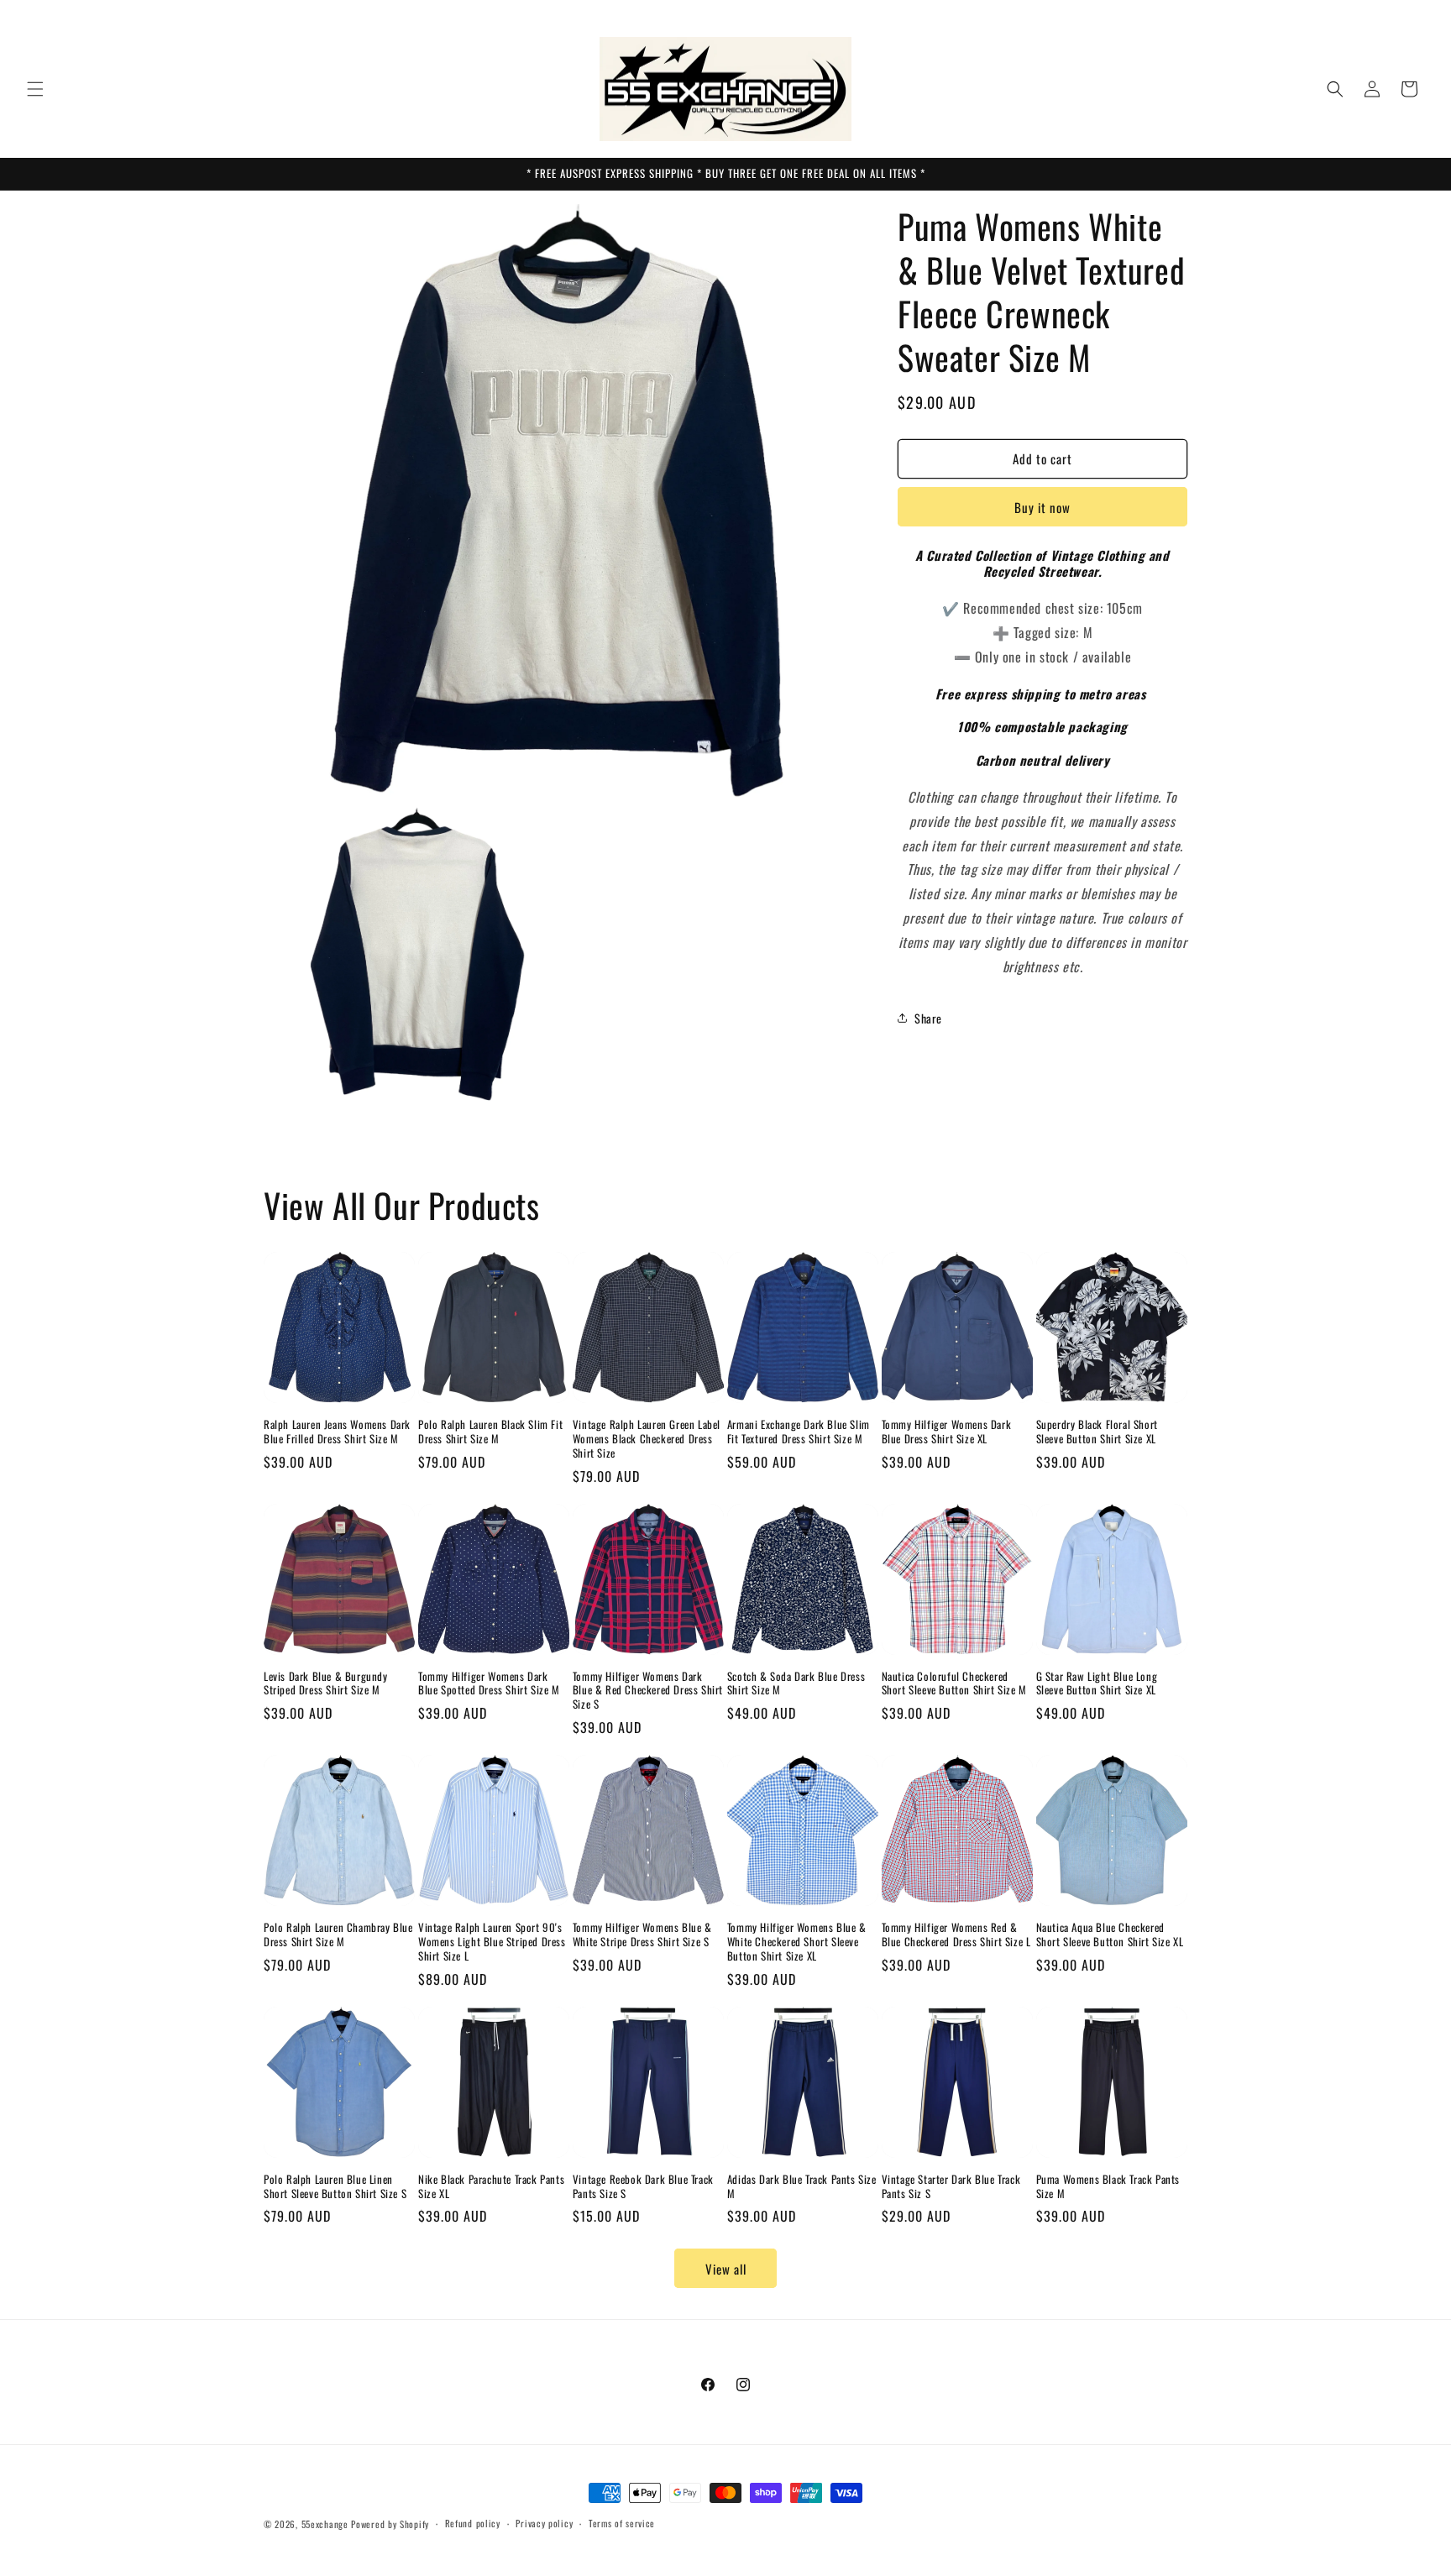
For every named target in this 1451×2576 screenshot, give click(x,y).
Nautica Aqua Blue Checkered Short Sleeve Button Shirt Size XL (1110, 1935)
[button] (35, 89)
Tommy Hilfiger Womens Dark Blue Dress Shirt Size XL (947, 1432)
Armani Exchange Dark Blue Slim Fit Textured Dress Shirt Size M (799, 1432)
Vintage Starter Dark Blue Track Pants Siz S (951, 2186)
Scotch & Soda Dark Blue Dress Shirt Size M (796, 1683)
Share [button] (928, 1018)
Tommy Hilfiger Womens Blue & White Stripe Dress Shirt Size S (642, 1935)
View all (726, 2269)
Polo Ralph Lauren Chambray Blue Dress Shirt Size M (338, 1935)
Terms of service (622, 2523)
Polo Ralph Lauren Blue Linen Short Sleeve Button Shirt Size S (335, 2186)
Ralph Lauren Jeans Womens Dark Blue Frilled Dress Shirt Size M (337, 1432)
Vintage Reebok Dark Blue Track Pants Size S (643, 2186)
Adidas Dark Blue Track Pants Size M (802, 2186)
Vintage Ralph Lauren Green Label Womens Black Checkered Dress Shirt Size (647, 1439)
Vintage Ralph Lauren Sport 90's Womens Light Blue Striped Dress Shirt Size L (492, 1942)
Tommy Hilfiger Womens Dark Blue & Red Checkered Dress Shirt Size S (648, 1691)
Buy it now (1042, 507)
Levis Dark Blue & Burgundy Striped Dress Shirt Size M (326, 1683)
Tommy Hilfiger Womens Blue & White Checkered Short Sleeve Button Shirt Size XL (797, 1942)
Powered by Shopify (390, 2524)
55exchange (325, 2524)
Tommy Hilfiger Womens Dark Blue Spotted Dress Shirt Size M (489, 1683)
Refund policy (473, 2523)
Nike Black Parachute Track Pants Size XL (491, 2186)
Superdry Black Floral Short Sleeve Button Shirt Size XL (1097, 1432)
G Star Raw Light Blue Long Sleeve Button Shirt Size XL (1097, 1683)
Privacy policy (544, 2523)
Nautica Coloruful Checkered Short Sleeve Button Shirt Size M (954, 1683)
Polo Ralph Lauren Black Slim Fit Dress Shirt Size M (490, 1432)
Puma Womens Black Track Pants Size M (1108, 2186)
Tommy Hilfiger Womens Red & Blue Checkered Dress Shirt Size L (956, 1935)
